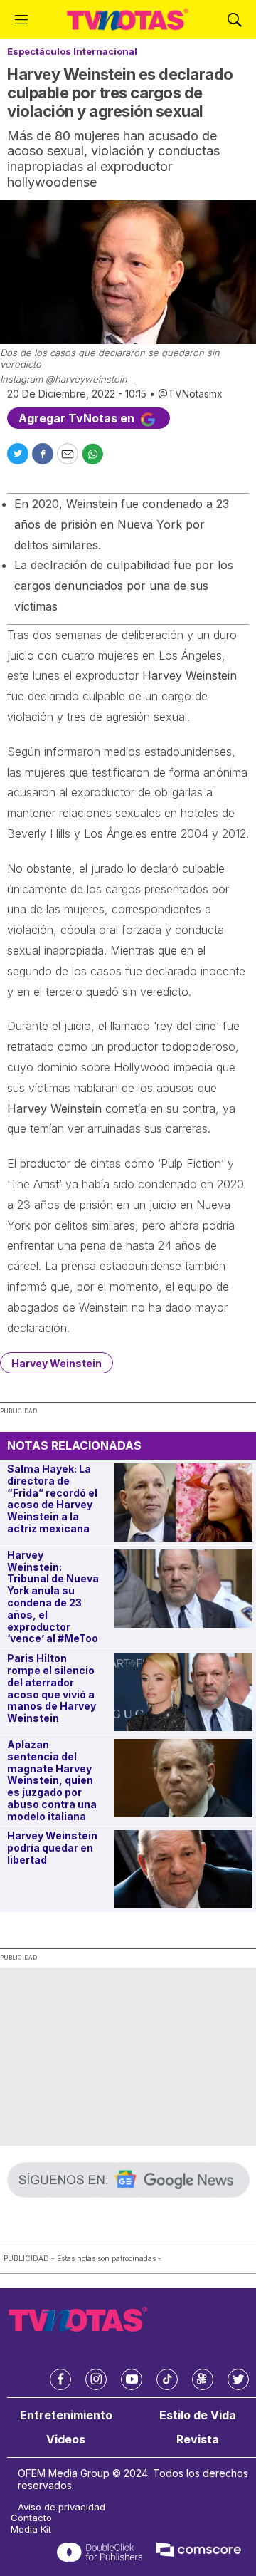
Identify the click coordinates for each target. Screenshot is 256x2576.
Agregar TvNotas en (78, 418)
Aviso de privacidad (62, 2507)
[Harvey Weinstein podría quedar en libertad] (183, 1869)
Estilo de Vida (198, 2415)
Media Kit (31, 2529)
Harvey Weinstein (57, 1363)
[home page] (128, 20)
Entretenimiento (66, 2415)
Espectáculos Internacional (72, 51)
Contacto (31, 2518)
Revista (198, 2440)
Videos (66, 2440)
